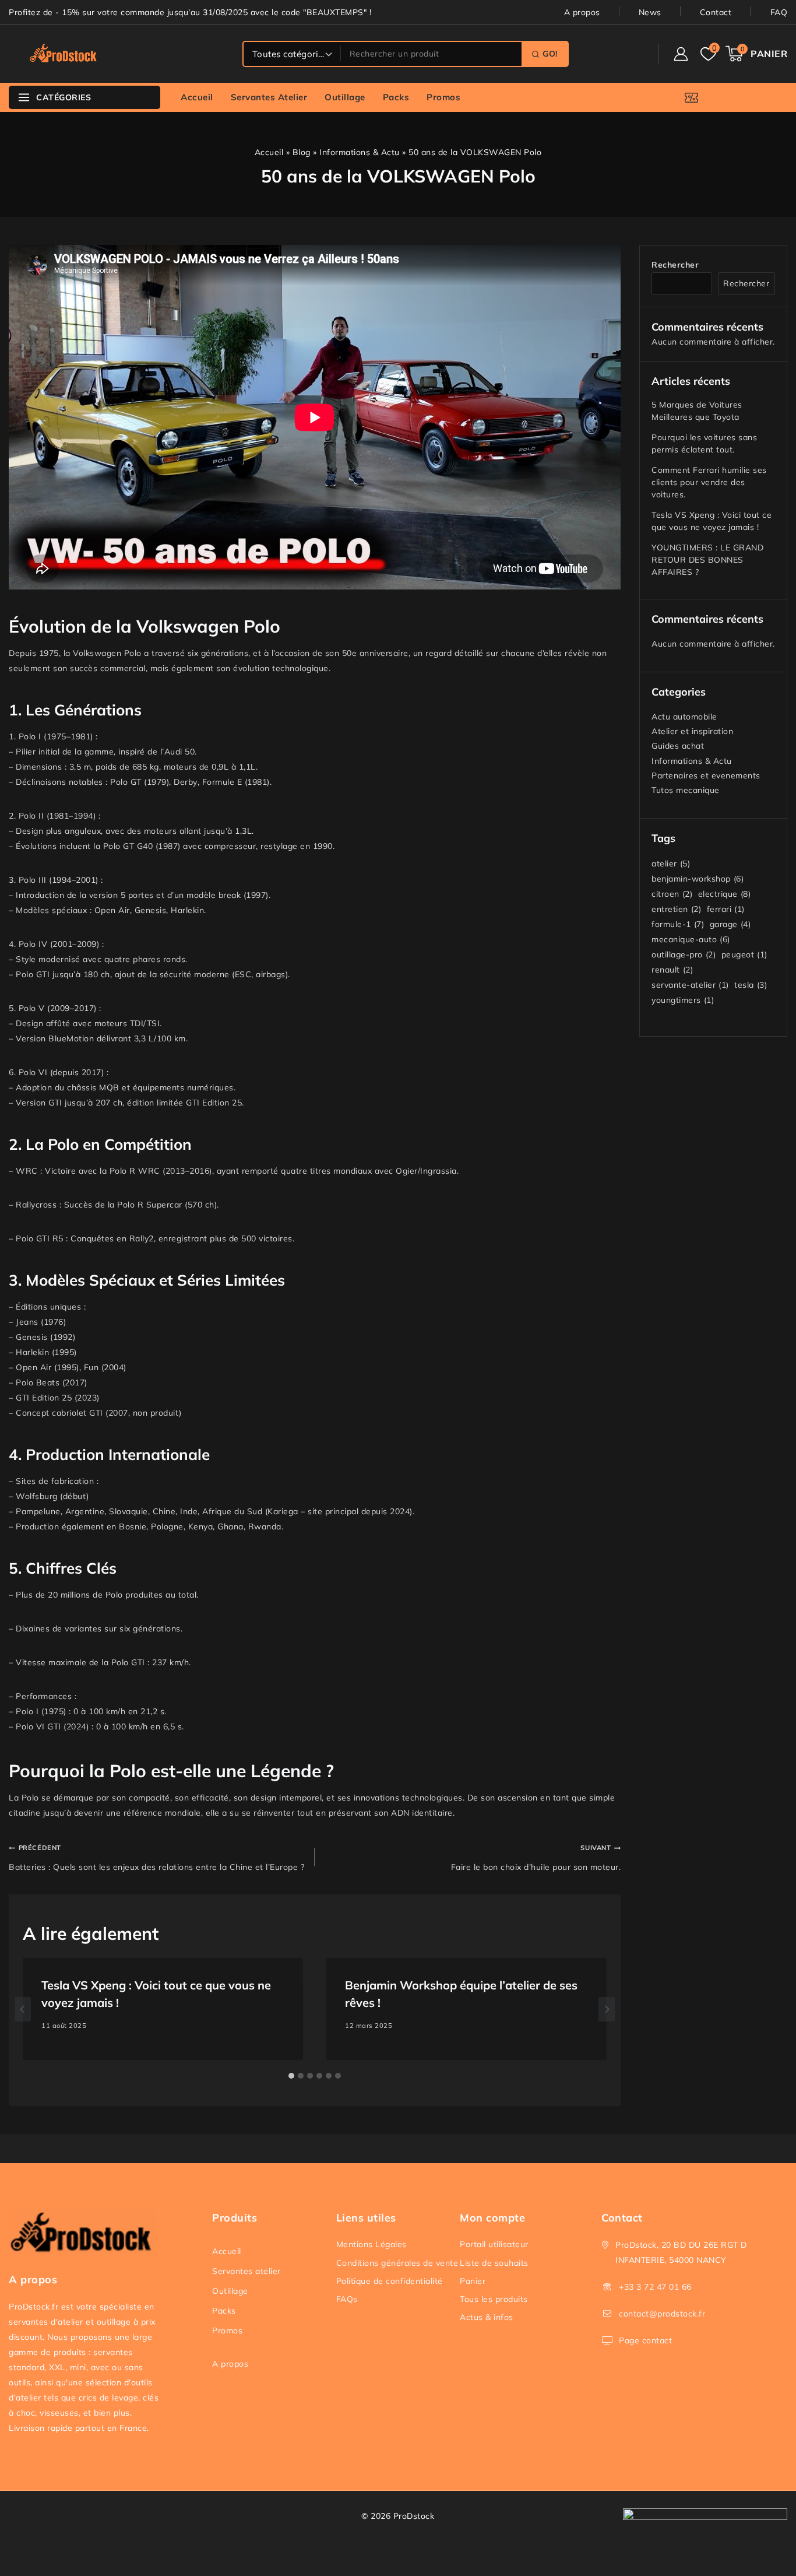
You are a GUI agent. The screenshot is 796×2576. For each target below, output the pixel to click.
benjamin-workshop (698, 879)
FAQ (779, 12)
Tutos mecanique (686, 790)
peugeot (744, 954)
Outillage (345, 97)
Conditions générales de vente (397, 2263)
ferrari (726, 909)
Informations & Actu (360, 152)
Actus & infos (487, 2317)
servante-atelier (690, 985)
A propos (582, 12)
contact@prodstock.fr (662, 2314)
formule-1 (678, 924)
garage (730, 924)
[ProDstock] (67, 54)
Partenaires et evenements (706, 775)
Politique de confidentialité (390, 2281)
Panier (473, 2281)
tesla (751, 985)
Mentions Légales (371, 2244)
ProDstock (414, 2516)
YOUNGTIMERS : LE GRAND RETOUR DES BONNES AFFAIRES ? (707, 560)
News (650, 12)
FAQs (347, 2299)
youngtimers (683, 1000)
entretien (676, 909)
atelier (671, 864)
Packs (396, 97)
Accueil (197, 97)
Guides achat (678, 746)
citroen (672, 894)
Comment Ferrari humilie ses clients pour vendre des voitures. (709, 482)
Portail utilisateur (494, 2244)
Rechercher (675, 265)
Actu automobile (684, 717)
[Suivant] (607, 2009)
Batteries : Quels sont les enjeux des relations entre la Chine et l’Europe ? (156, 1858)
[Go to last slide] (23, 2009)
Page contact (645, 2340)
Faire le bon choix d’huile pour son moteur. (536, 1858)
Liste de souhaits (494, 2263)
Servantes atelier (269, 97)
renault (672, 970)
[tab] (291, 2076)
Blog (302, 152)
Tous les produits (494, 2299)
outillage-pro (684, 954)
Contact (716, 12)
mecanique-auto (691, 939)
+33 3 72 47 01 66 (655, 2287)
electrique (725, 894)
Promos (443, 97)
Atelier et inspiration (692, 731)
